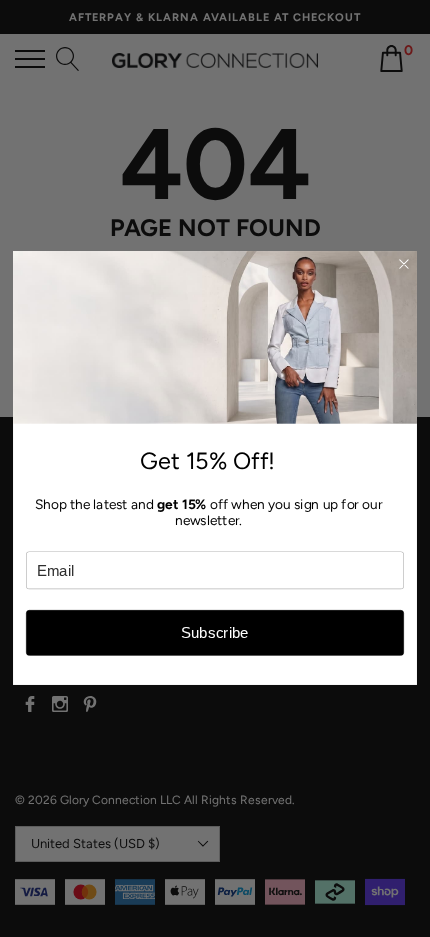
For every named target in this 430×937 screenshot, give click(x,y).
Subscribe (215, 633)
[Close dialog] (404, 264)
